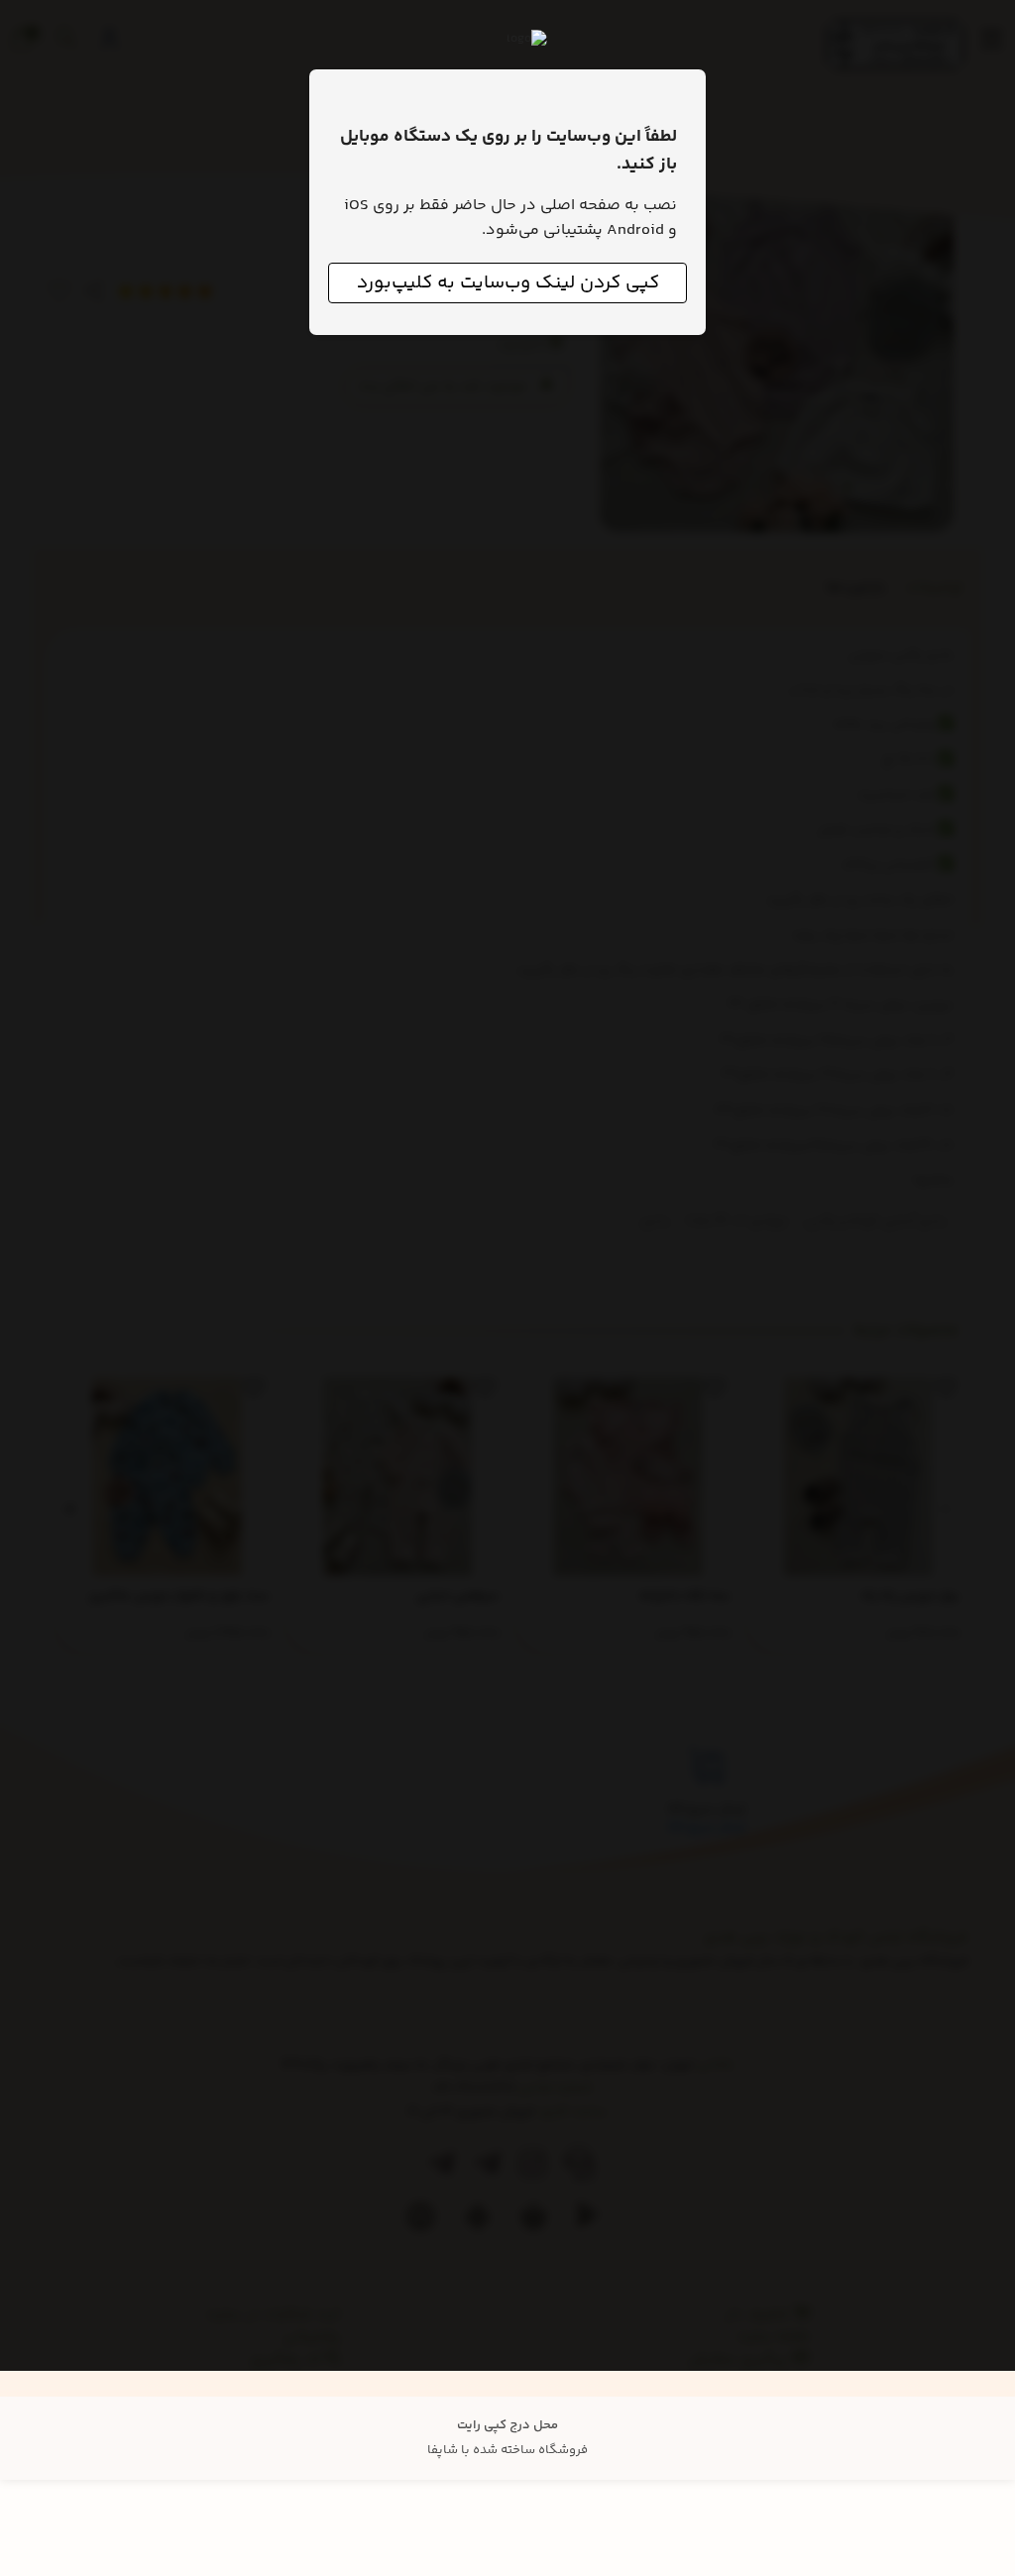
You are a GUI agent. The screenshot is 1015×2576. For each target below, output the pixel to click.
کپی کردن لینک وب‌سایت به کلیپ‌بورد (508, 283)
